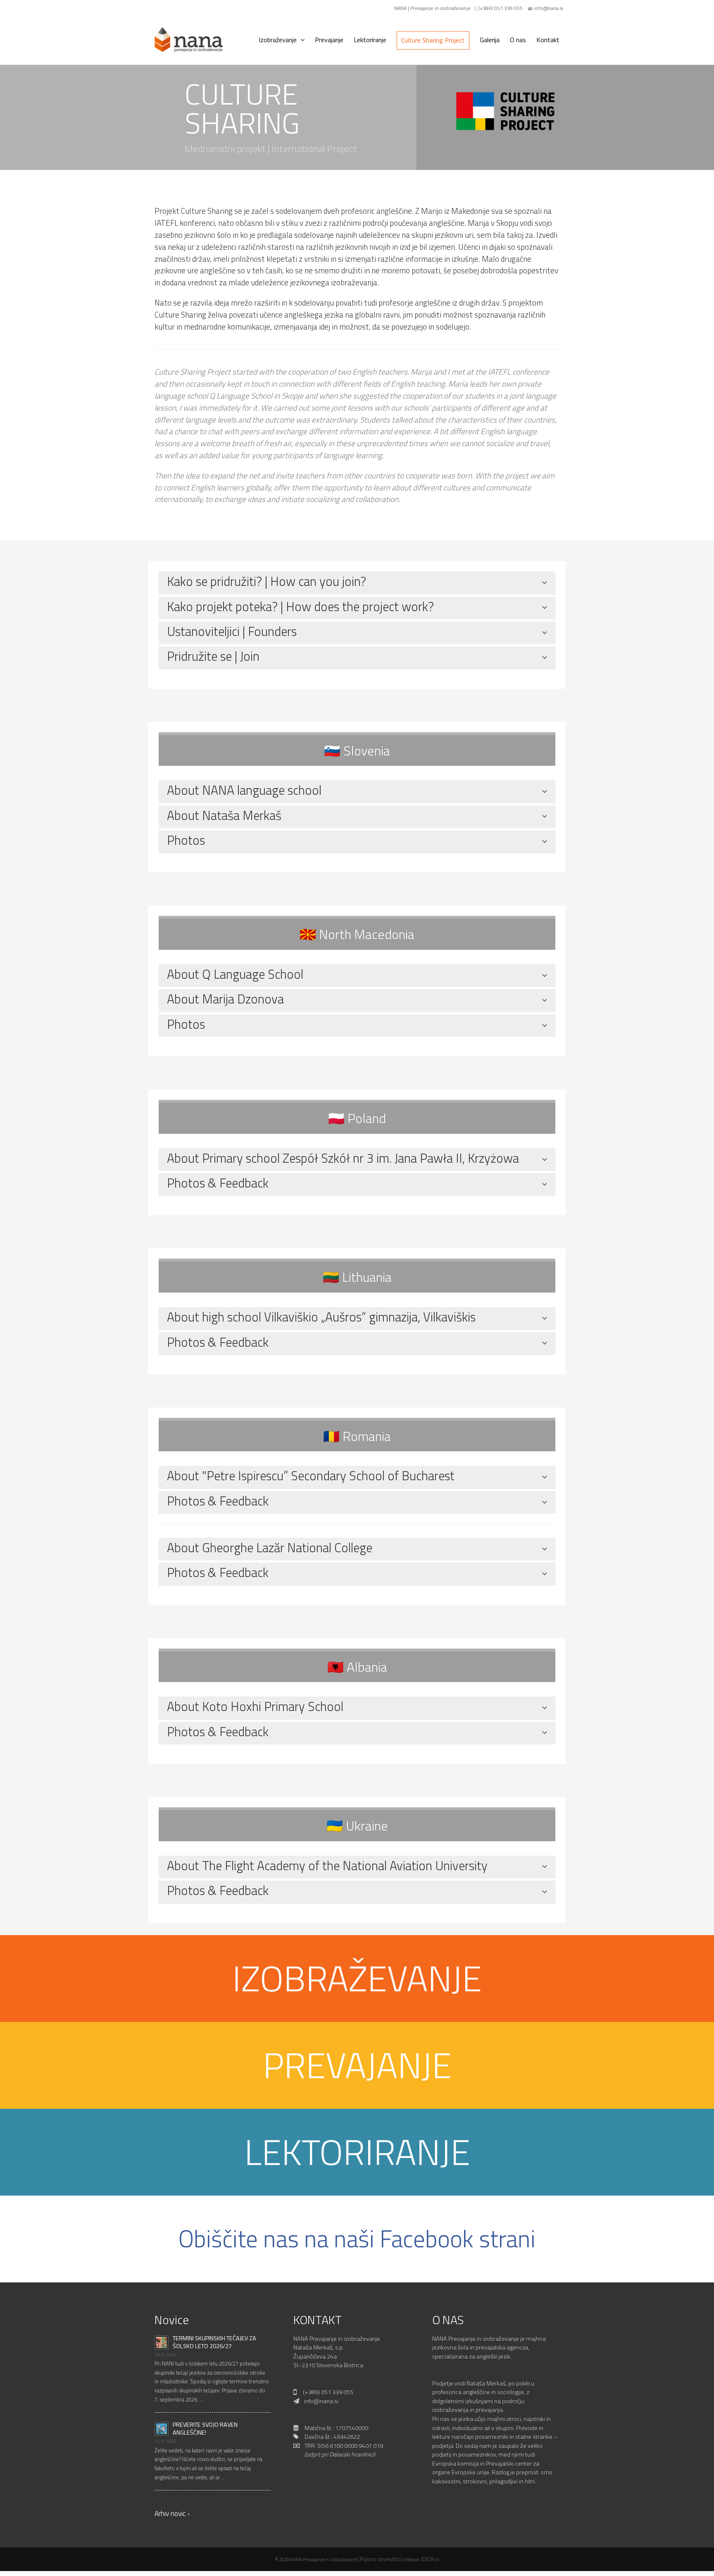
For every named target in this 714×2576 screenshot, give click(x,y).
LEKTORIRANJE (357, 2152)
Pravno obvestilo (380, 2559)
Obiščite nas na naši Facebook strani (357, 2238)
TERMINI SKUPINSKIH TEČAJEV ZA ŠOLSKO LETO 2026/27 (214, 2342)
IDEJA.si (430, 2559)
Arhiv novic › (172, 2513)
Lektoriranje (370, 40)
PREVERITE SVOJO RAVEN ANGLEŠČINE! (205, 2429)
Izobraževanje (278, 40)
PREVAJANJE (357, 2065)
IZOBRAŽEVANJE (357, 1978)
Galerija (490, 40)
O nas (518, 40)
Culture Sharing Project (433, 40)
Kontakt (548, 40)
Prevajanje (329, 40)
